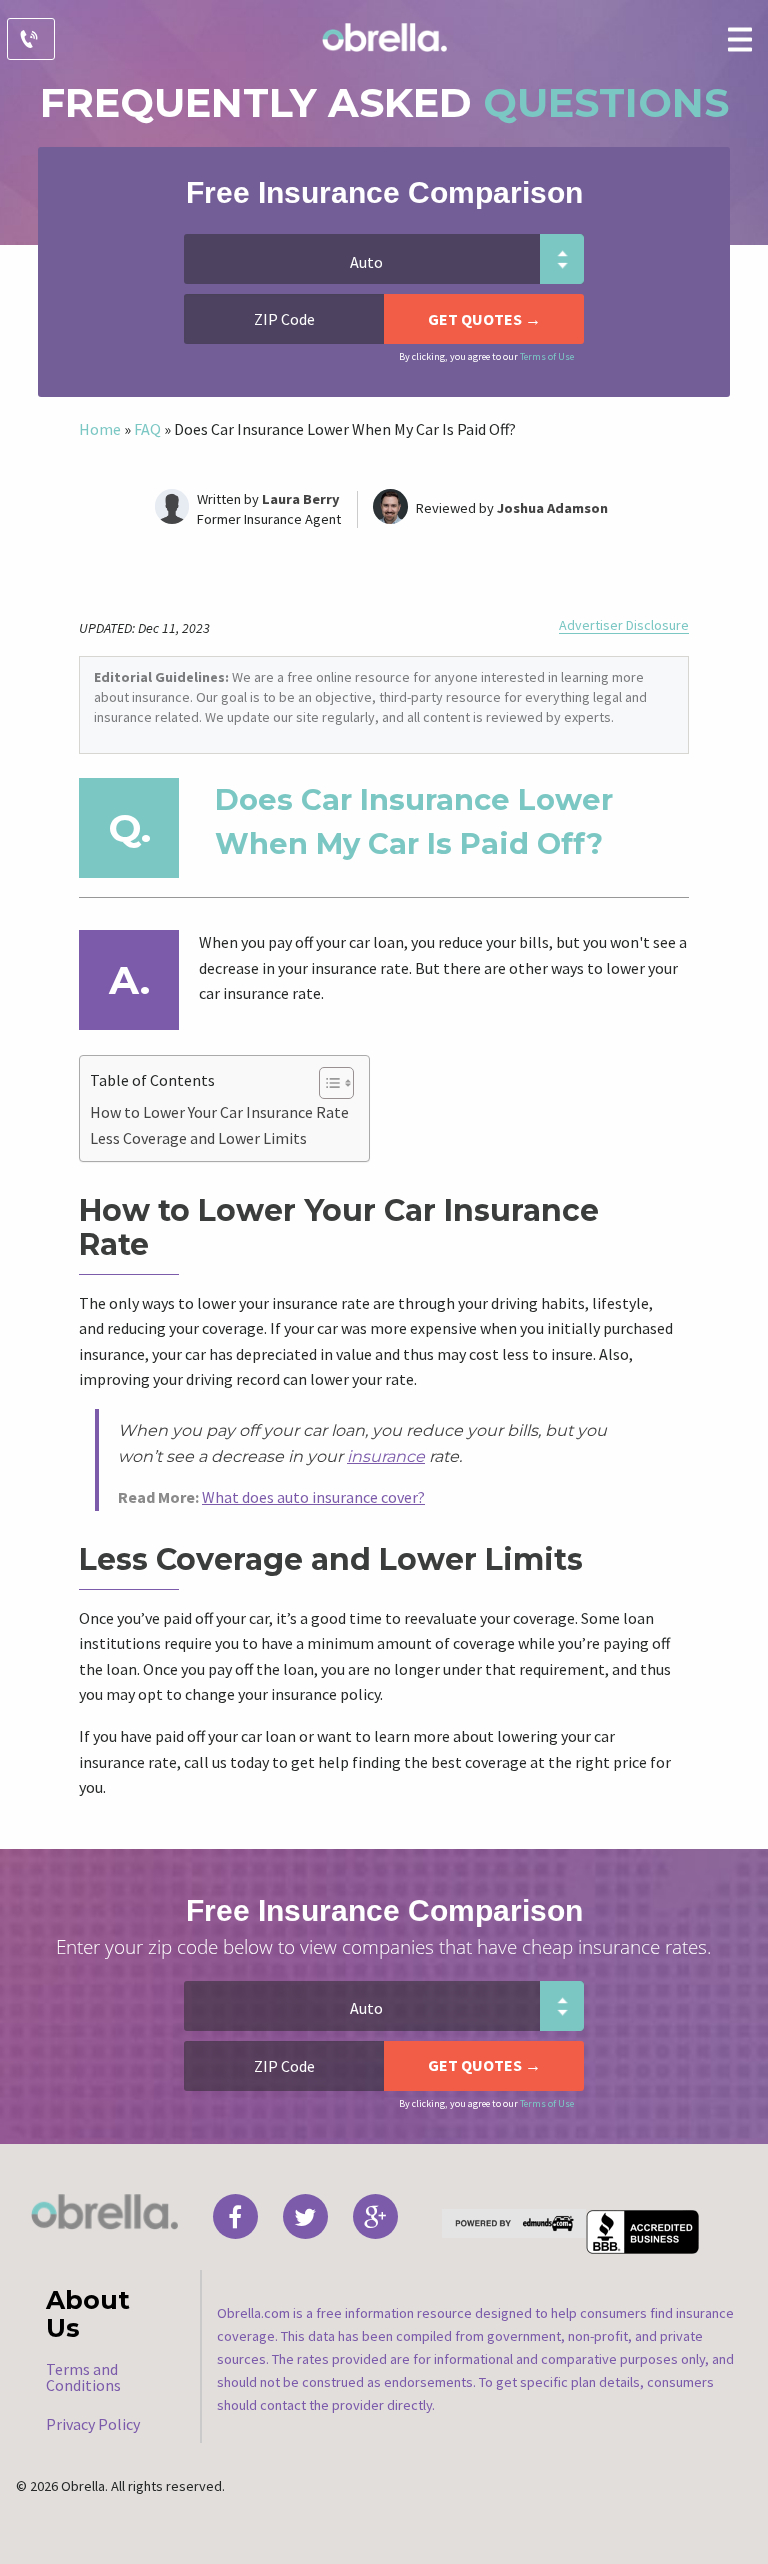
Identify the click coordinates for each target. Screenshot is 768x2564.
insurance (386, 1456)
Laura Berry (301, 499)
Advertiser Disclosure (624, 625)
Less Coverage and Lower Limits (198, 1138)
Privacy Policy (93, 2424)
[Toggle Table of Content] (326, 1083)
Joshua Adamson (552, 508)
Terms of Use (547, 356)
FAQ (147, 429)
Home (100, 429)
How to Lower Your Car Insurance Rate (219, 1112)
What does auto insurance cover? (313, 1497)
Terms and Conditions (83, 2377)
